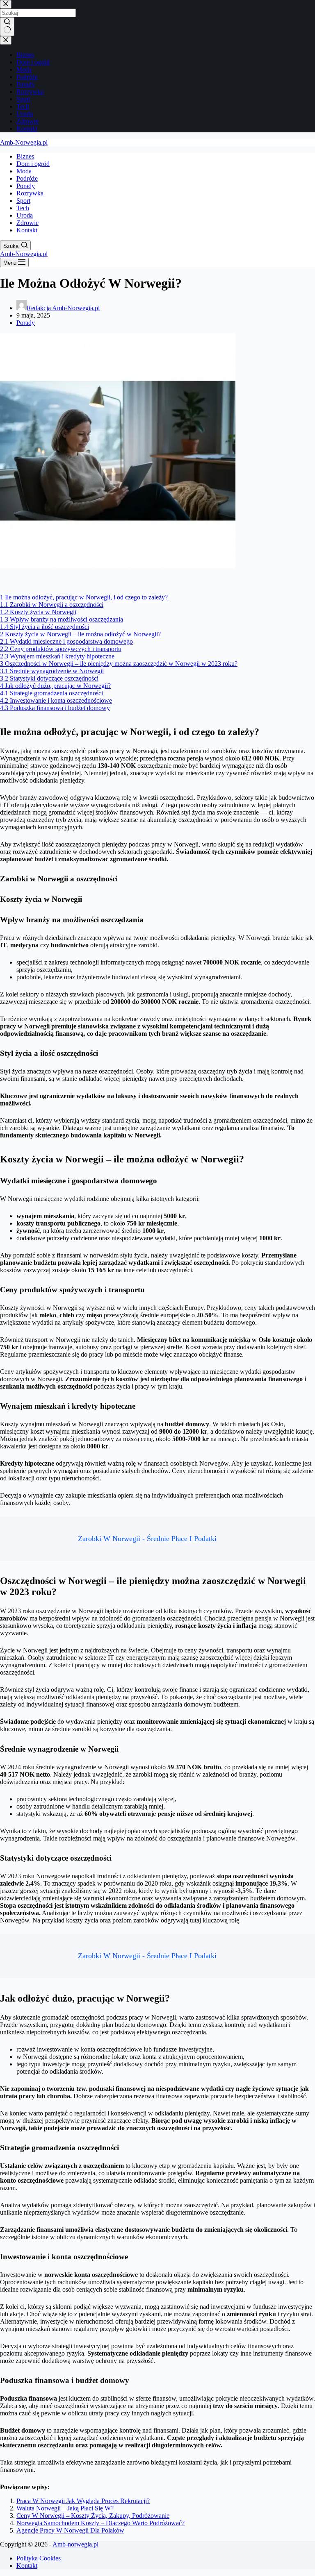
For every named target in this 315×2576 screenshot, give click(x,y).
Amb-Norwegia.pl (24, 142)
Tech (23, 208)
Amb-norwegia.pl (75, 2544)
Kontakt (27, 230)
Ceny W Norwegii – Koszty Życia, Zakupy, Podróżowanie (93, 2516)
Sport (23, 201)
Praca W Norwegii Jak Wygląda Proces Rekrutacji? (83, 2501)
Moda (24, 171)
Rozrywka (30, 193)
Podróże (27, 178)
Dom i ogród (33, 164)
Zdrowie (27, 223)
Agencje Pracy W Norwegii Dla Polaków (70, 2530)
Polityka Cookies (39, 2558)
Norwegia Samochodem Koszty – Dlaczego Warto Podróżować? (100, 2523)
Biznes (25, 156)
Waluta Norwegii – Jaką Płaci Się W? (65, 2508)
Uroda (25, 215)
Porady (26, 186)
